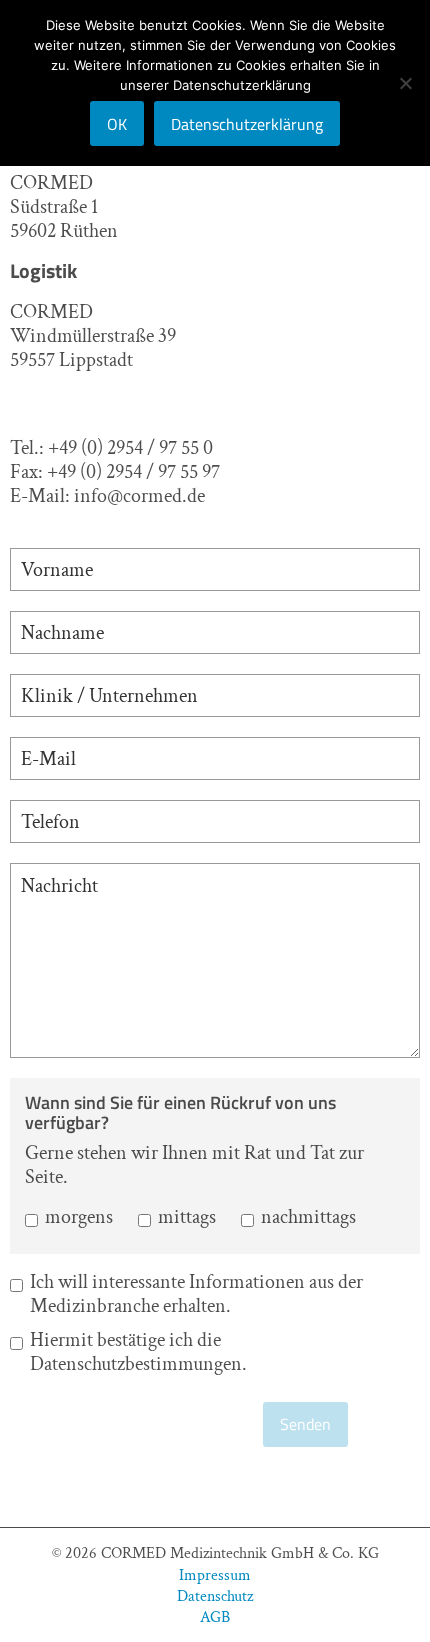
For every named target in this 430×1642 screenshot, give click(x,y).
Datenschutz (215, 1595)
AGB (215, 1616)
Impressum (215, 1574)
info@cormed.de (139, 496)
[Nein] (405, 83)
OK (117, 124)
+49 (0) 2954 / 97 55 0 (130, 448)
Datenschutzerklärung (247, 124)
